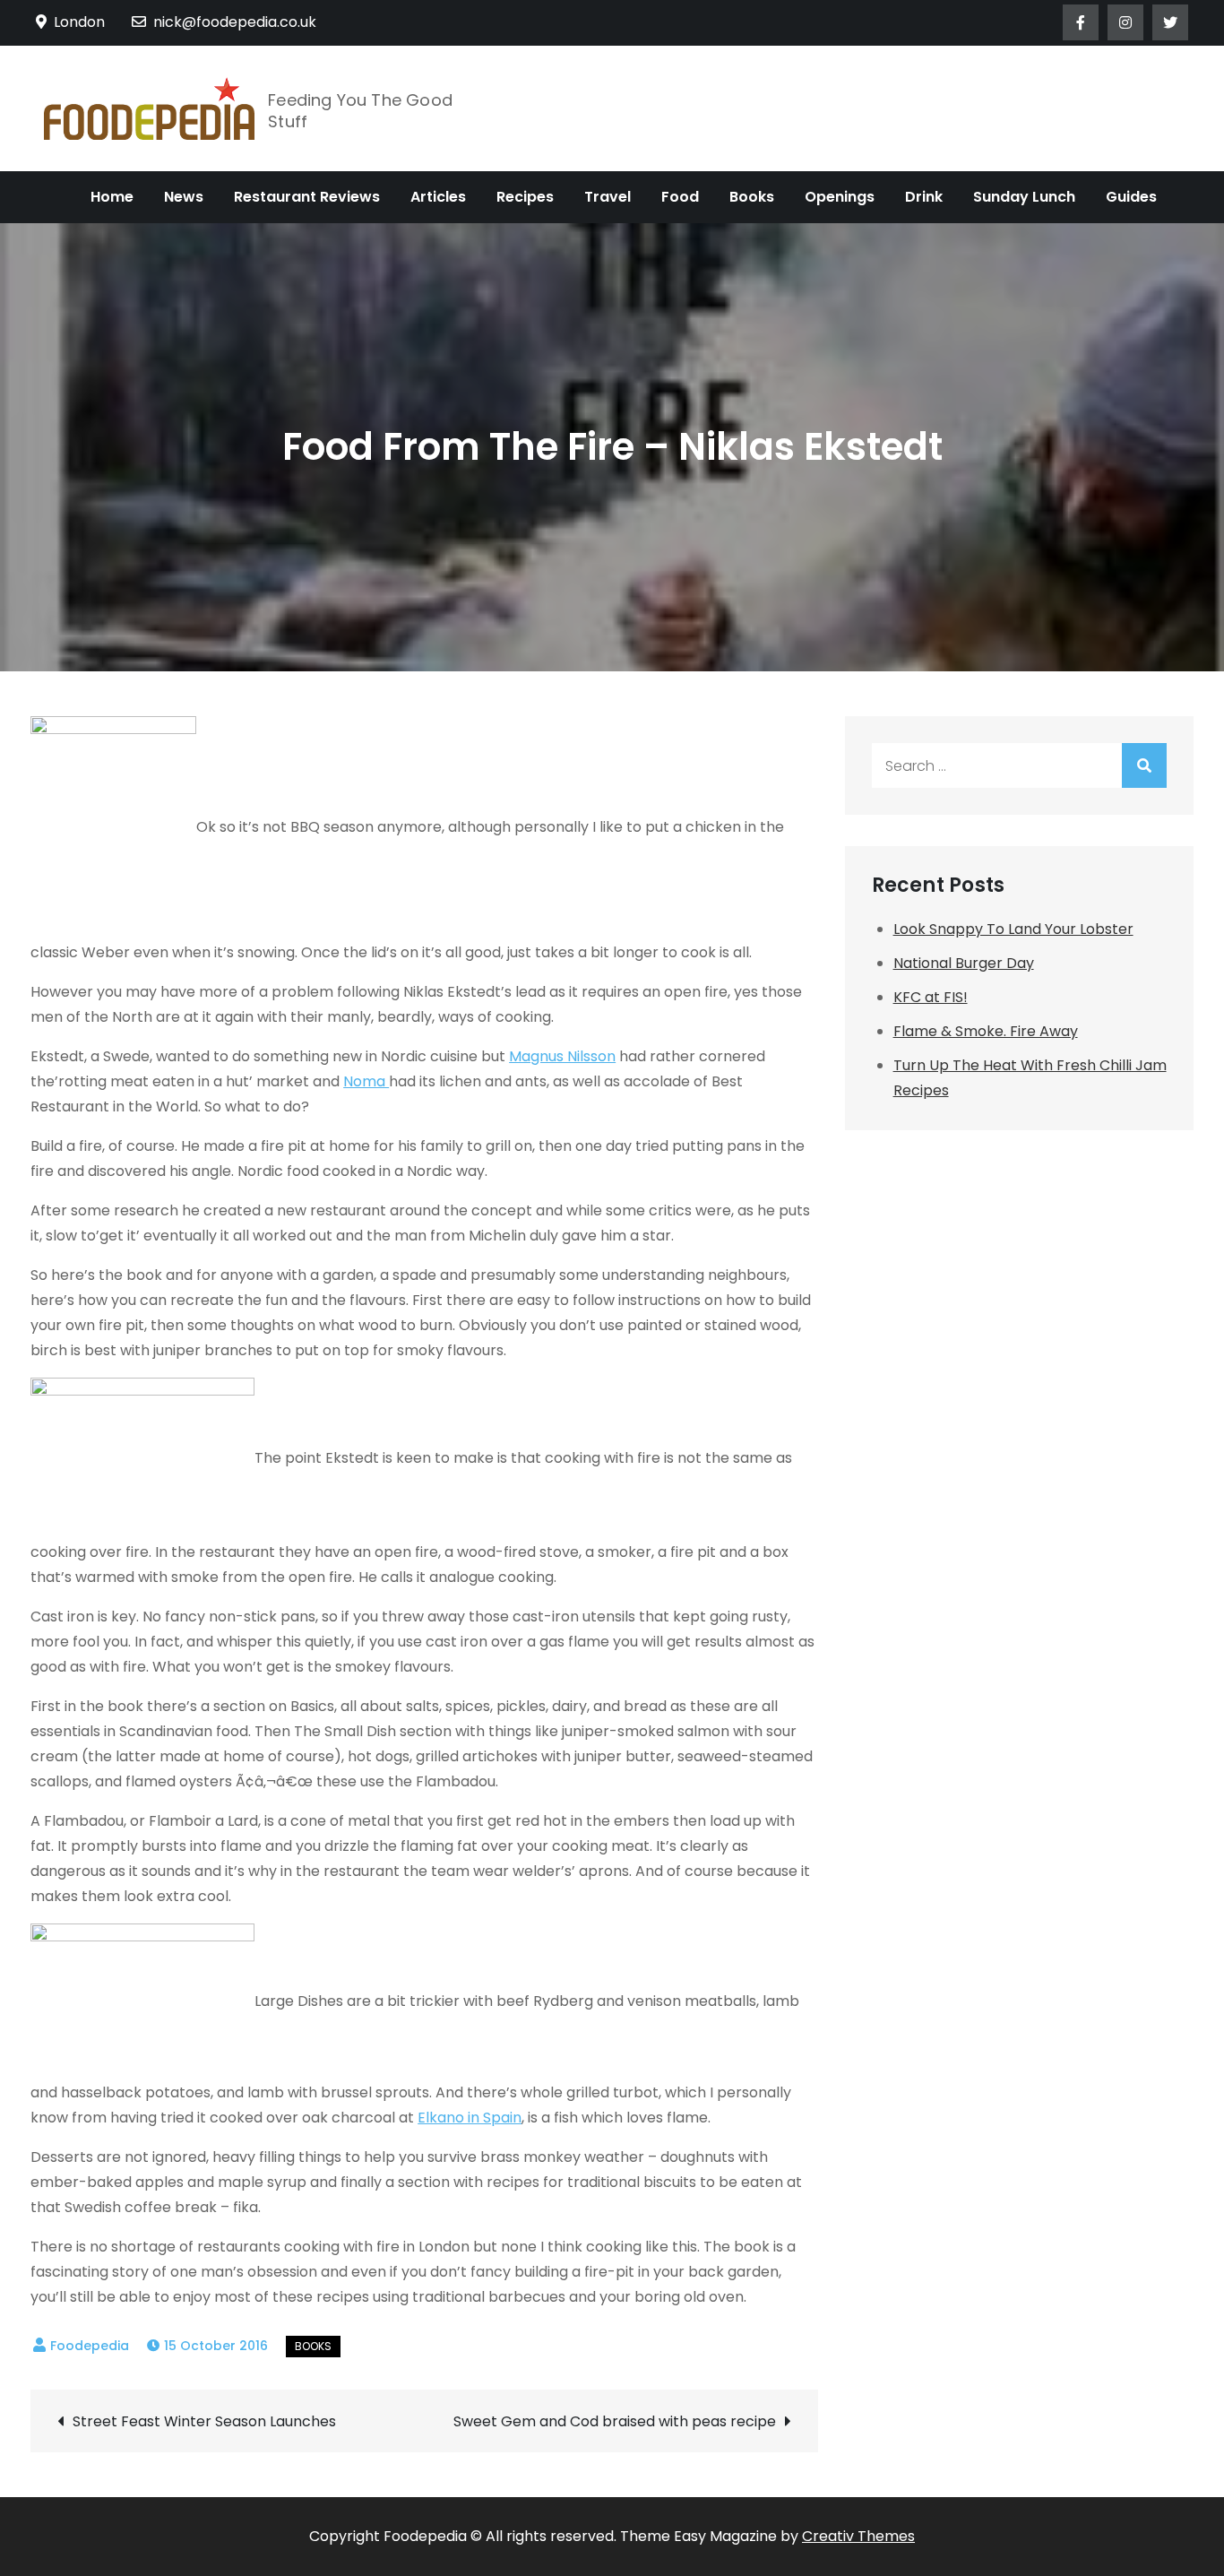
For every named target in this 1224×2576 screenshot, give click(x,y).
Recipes (525, 197)
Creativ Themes (858, 2536)
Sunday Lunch (1024, 197)
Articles (438, 197)
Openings (840, 197)
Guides (1131, 197)
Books (752, 197)
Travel (608, 197)
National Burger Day (964, 963)
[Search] (1144, 765)
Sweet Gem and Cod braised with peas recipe (615, 2421)
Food (680, 197)
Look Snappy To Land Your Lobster (1013, 929)
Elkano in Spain (470, 2118)
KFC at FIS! (931, 997)
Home (112, 197)
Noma (366, 1081)
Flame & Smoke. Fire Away (986, 1031)
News (184, 197)
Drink (924, 197)
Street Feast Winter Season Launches (204, 2421)
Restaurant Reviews (307, 197)
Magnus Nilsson (562, 1056)
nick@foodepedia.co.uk (235, 22)
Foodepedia (90, 2346)
